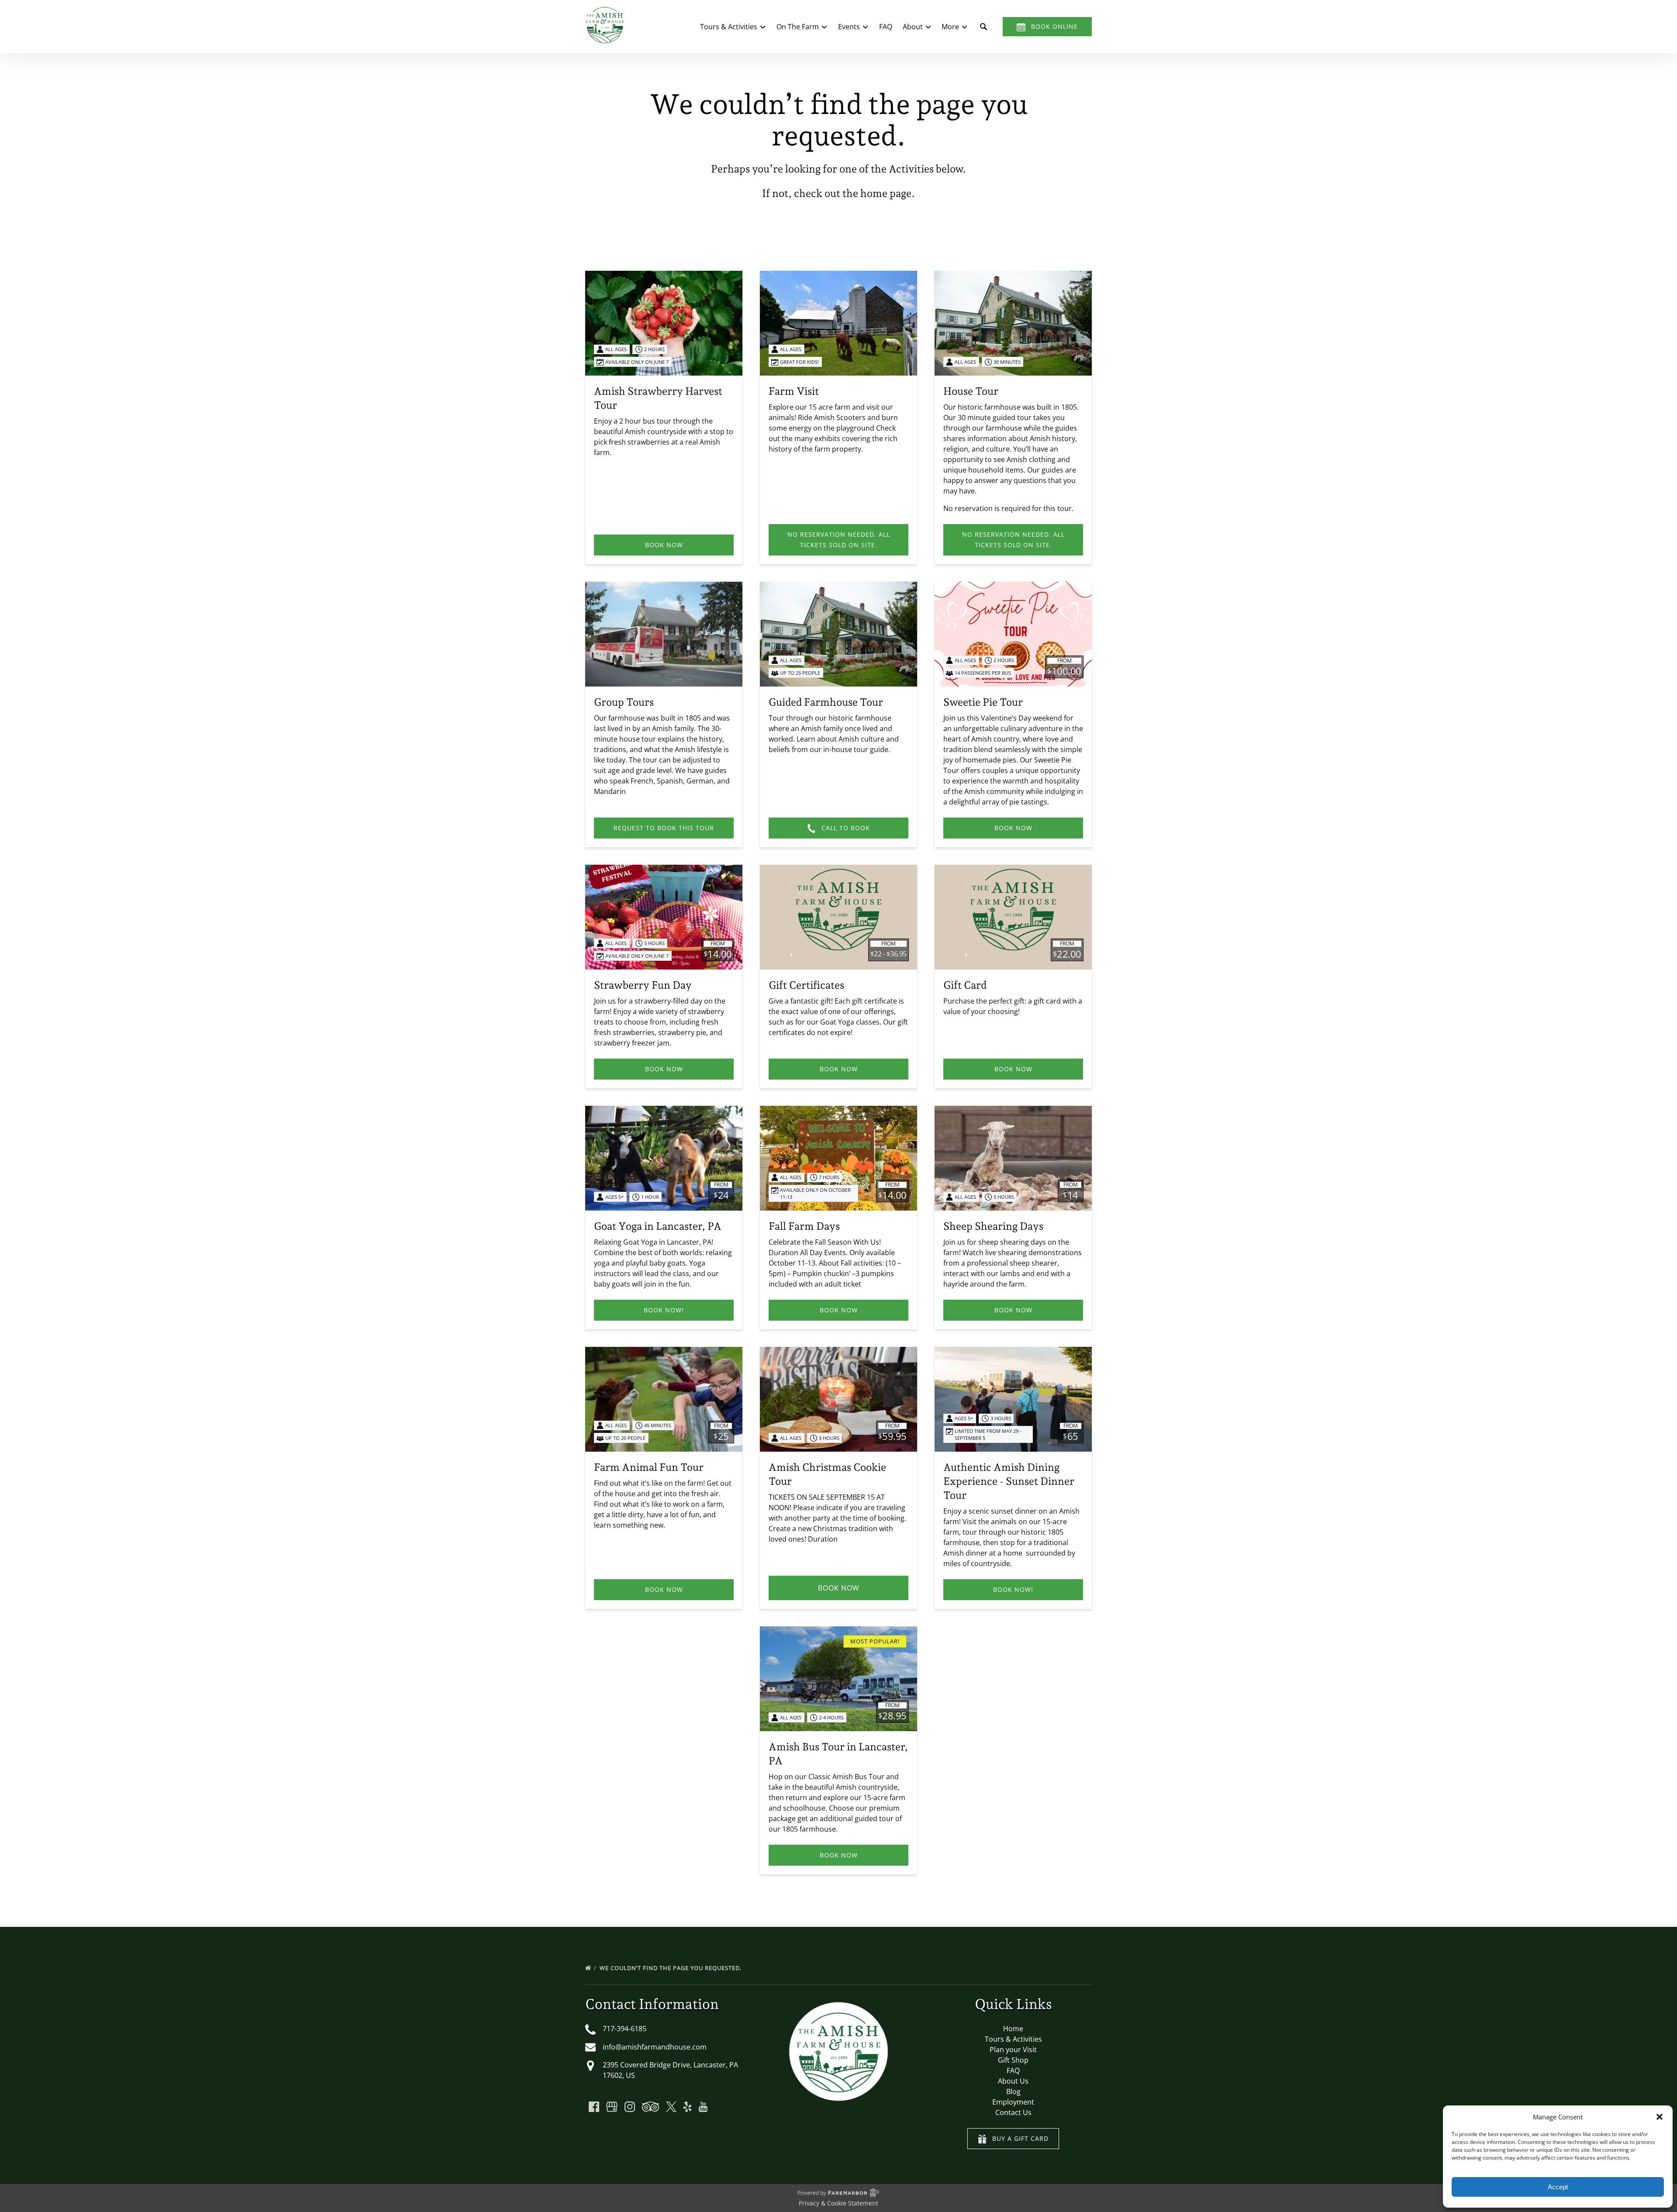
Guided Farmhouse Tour (826, 702)
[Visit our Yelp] (687, 2107)
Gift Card (965, 985)
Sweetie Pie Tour (983, 702)
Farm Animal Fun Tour (649, 1467)
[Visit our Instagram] (630, 2107)
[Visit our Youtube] (703, 2107)
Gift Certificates (806, 985)
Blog (1013, 2091)
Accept (1558, 2187)
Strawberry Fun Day (643, 985)
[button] (1660, 2117)
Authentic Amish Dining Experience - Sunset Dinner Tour (1009, 1481)
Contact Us (1013, 2112)
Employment (1013, 2102)
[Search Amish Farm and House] (983, 27)
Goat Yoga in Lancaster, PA (658, 1226)
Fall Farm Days (804, 1226)
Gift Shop (1013, 2060)
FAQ (886, 27)
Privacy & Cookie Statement (838, 2203)
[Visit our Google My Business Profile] (612, 2107)
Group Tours (624, 702)
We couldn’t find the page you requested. (671, 1968)
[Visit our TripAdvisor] (650, 2107)
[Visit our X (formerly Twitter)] (671, 2107)
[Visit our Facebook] (594, 2107)
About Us (1013, 2081)
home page (886, 193)
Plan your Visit (1013, 2050)
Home (1013, 2029)
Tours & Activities (1013, 2039)
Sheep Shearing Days (993, 1226)
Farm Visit (794, 391)
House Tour (971, 391)
